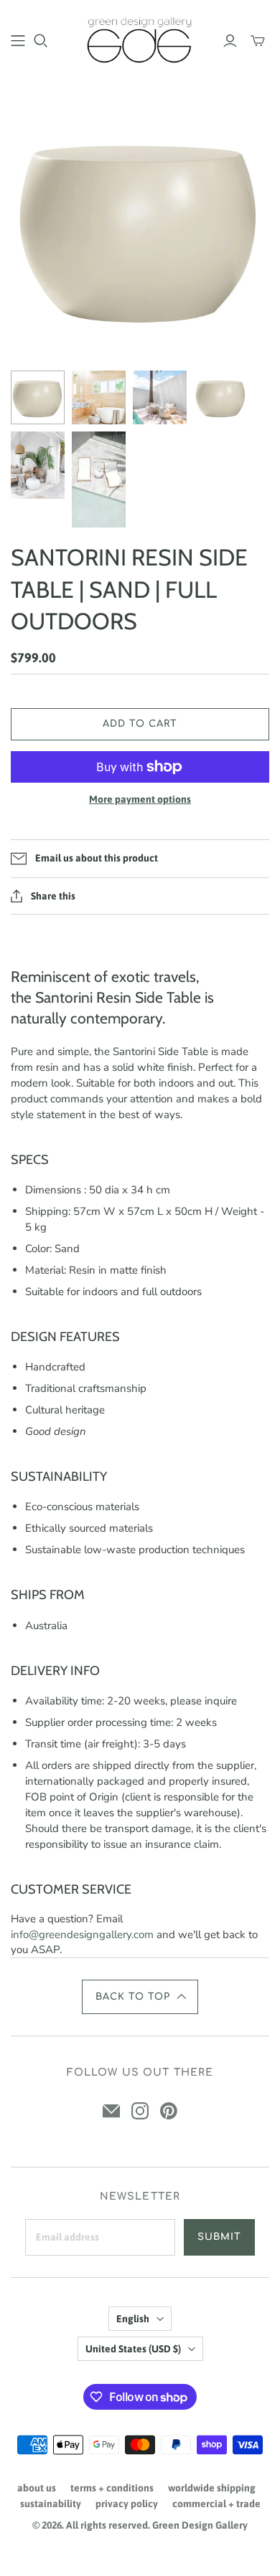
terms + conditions (112, 2488)
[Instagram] (140, 2111)
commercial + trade (216, 2504)
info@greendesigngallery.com (82, 1935)
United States (133, 2349)
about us (37, 2488)
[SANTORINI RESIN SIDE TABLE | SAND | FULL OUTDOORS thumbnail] (38, 397)
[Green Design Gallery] (140, 39)
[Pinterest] (169, 2111)
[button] (140, 1997)
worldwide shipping (212, 2488)
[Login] (230, 41)
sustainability (51, 2504)
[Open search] (41, 41)
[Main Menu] (18, 41)
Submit (219, 2237)
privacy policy (127, 2504)
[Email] (111, 2111)
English (133, 2319)
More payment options (140, 799)
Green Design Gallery (200, 2525)
